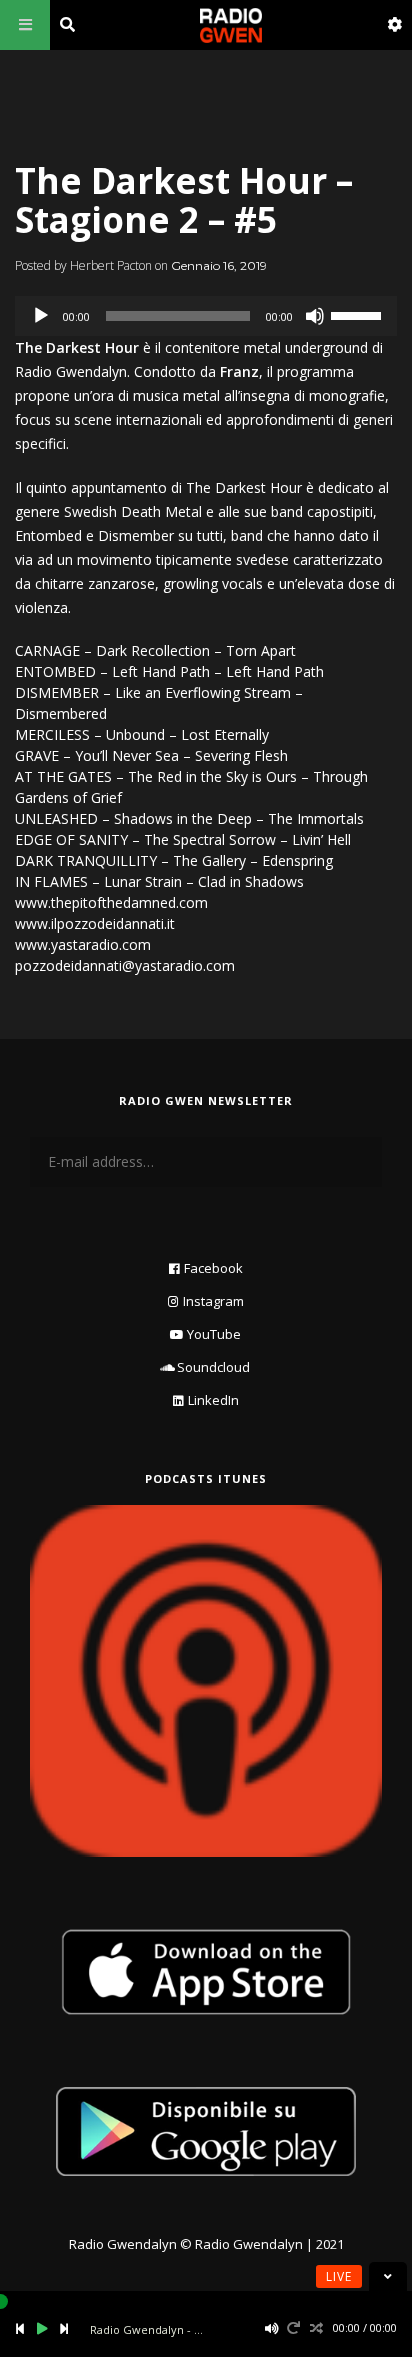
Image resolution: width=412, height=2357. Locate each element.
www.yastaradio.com (83, 944)
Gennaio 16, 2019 (219, 265)
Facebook (213, 1268)
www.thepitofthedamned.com (111, 902)
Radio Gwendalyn (123, 2244)
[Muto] (315, 316)
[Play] (41, 316)
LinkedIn (213, 1400)
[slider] (359, 314)
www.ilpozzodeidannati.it (95, 923)
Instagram (213, 1301)
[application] (206, 316)
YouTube (214, 1334)
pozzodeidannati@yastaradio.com (125, 965)
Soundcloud (213, 1367)
